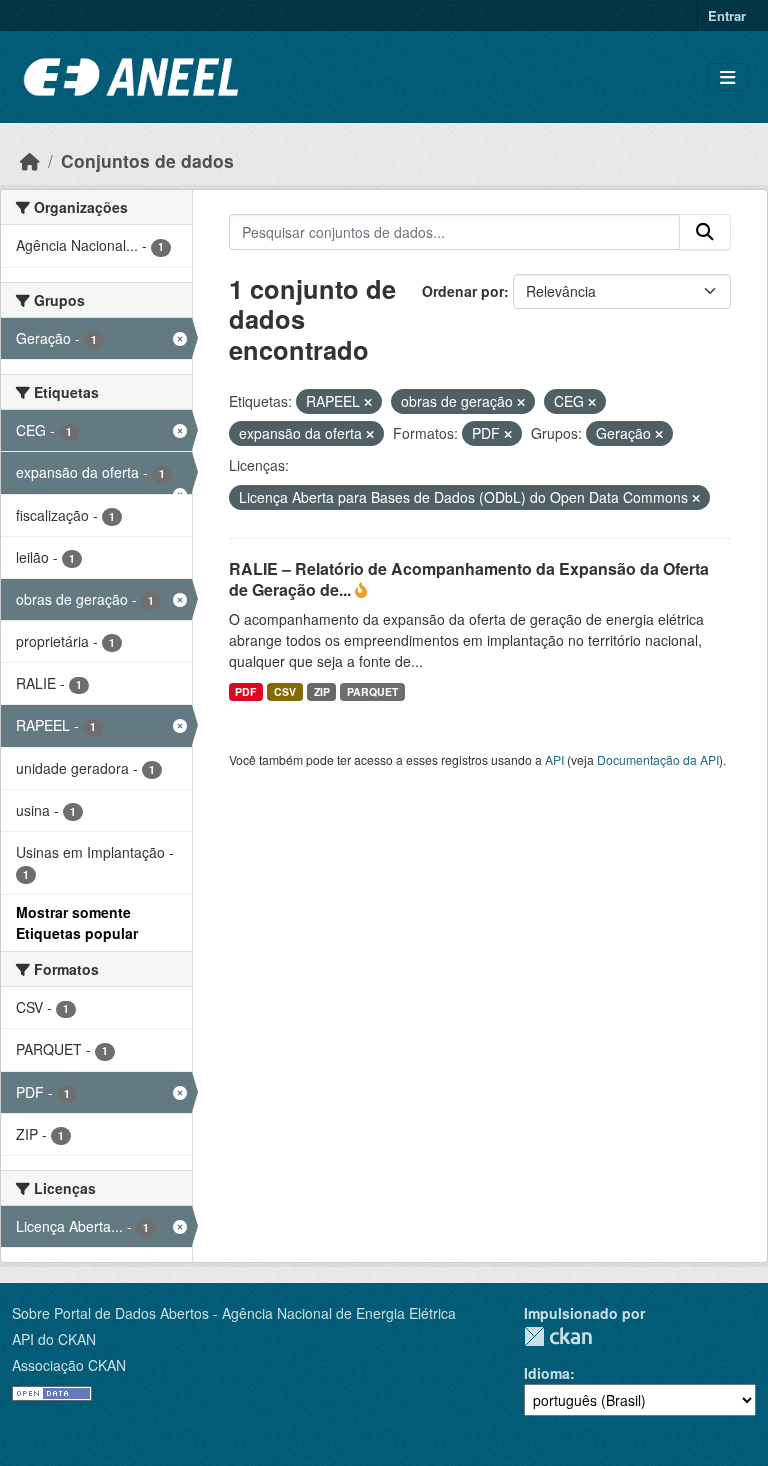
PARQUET (372, 691)
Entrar (727, 15)
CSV (285, 691)
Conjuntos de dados (147, 160)
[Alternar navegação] (727, 77)
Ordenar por (463, 291)
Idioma (547, 1373)
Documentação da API (658, 759)
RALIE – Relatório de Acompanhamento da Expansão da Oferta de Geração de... (469, 579)
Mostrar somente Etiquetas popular (77, 922)
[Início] (30, 160)
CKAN (558, 1336)
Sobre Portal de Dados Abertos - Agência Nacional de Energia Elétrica (234, 1313)
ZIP (322, 691)
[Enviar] (705, 232)
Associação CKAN (69, 1365)
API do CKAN (54, 1339)
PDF (245, 691)
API (554, 759)
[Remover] (368, 402)
